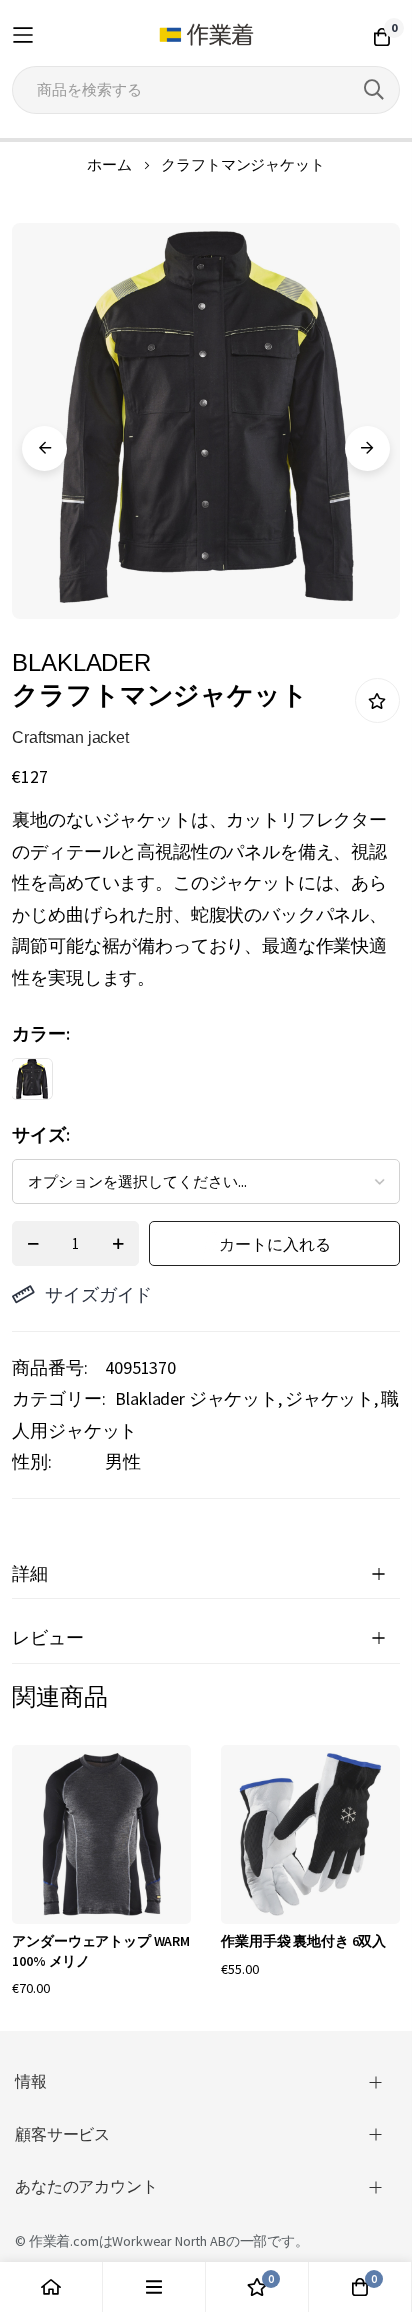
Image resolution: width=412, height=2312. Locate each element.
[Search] (374, 90)
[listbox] (188, 1084)
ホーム (109, 164)
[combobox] (205, 90)
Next (367, 448)
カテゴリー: (58, 1398)
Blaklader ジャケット (196, 1398)
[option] (32, 1079)
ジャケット (329, 1398)
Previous (44, 448)
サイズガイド (98, 1294)
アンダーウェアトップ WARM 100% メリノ (101, 1951)
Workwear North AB (168, 2241)
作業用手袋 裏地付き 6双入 (303, 1941)
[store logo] (206, 35)
